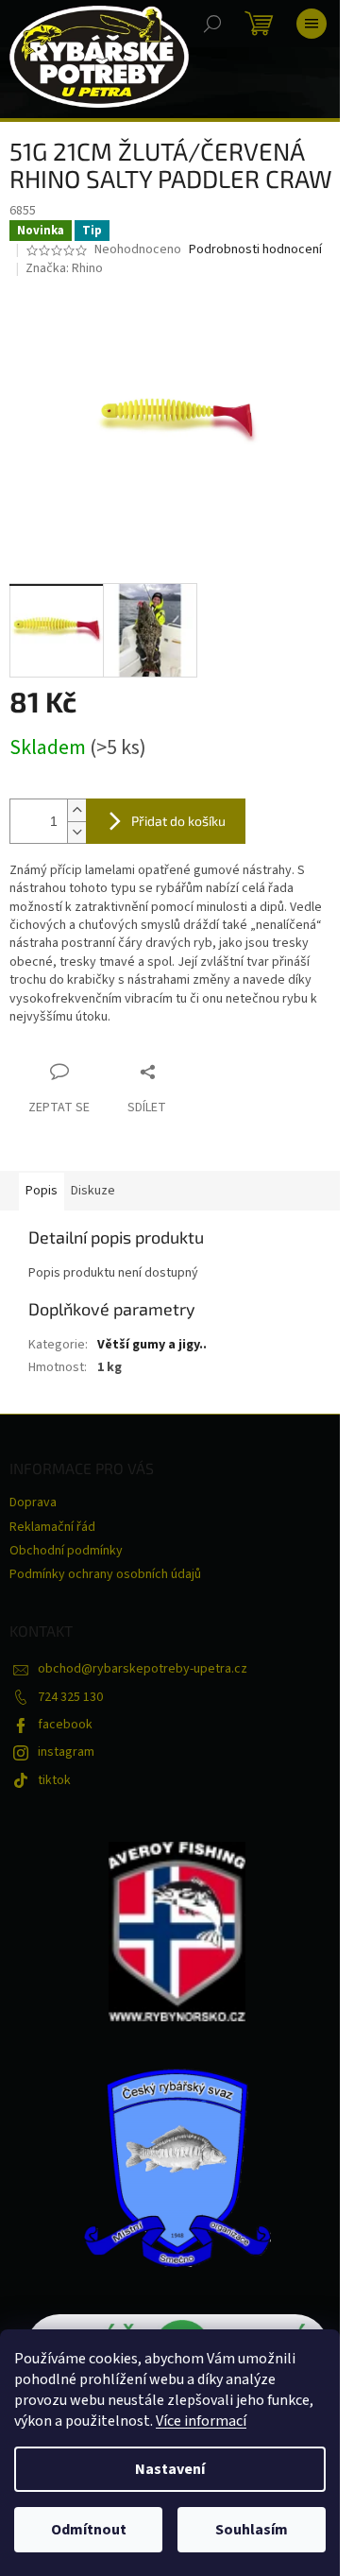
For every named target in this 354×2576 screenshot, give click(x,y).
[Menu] (312, 24)
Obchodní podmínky (66, 1551)
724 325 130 (70, 1697)
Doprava (33, 1503)
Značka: (64, 268)
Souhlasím (252, 2530)
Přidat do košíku (178, 821)
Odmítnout (89, 2530)
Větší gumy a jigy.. (152, 1345)
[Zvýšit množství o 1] (76, 810)
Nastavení (170, 2469)
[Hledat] (212, 24)
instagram (66, 1752)
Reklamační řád (52, 1527)
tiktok (54, 1780)
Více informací (201, 2421)
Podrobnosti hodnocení (255, 250)
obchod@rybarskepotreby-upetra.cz (143, 1669)
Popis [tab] (42, 1191)
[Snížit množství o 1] (76, 832)
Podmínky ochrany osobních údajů (105, 1574)
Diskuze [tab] (93, 1191)
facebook (65, 1725)
